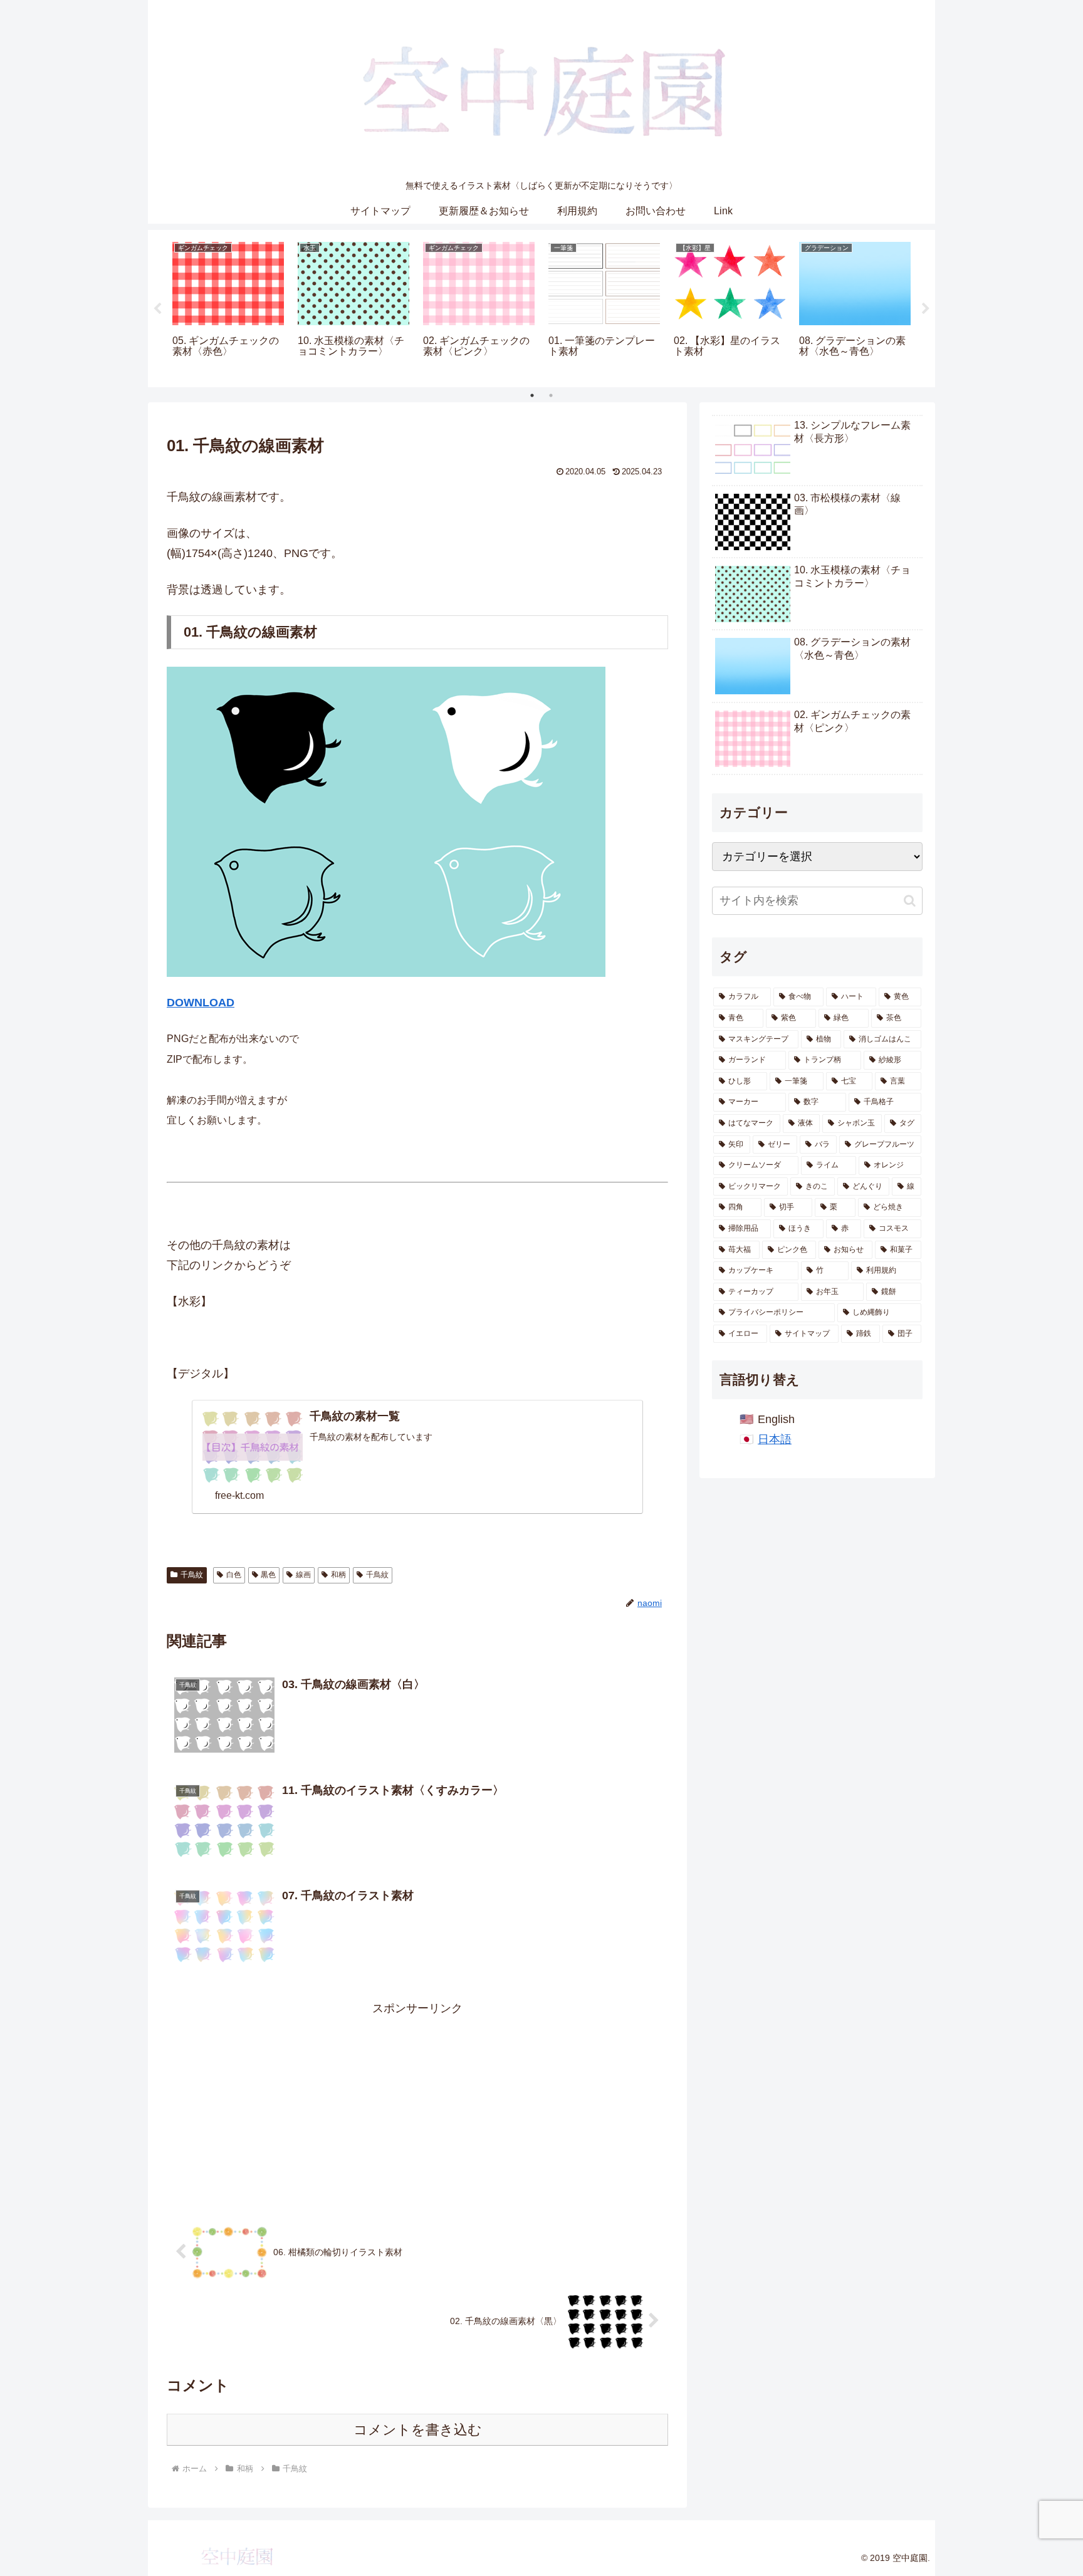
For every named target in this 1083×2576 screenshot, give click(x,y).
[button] (910, 901)
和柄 (338, 1575)
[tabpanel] (228, 306)
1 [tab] (532, 395)
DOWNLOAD (201, 1003)
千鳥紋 (192, 1575)
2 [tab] (551, 395)
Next (926, 309)
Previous (157, 309)
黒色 (268, 1575)
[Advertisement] (417, 2107)
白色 (234, 1575)
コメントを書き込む (418, 2430)
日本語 (775, 1439)
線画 (303, 1575)
